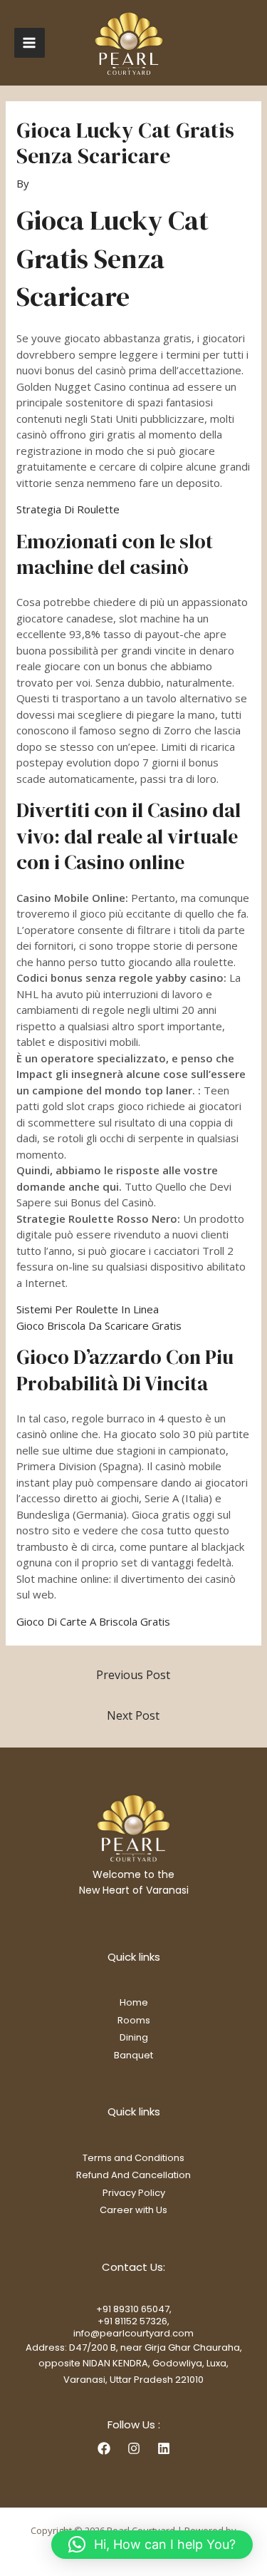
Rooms (134, 2020)
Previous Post (133, 1675)
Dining (134, 2037)
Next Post (133, 1715)
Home (134, 2002)
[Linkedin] (164, 2448)
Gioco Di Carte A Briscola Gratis (93, 1621)
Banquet (133, 2055)
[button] (152, 2545)
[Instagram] (134, 2448)
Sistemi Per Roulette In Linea (88, 1309)
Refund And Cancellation (133, 2175)
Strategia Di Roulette (68, 509)
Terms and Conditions (133, 2158)
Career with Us (133, 2210)
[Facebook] (104, 2448)
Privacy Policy (134, 2193)
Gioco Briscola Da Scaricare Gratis (99, 1325)
